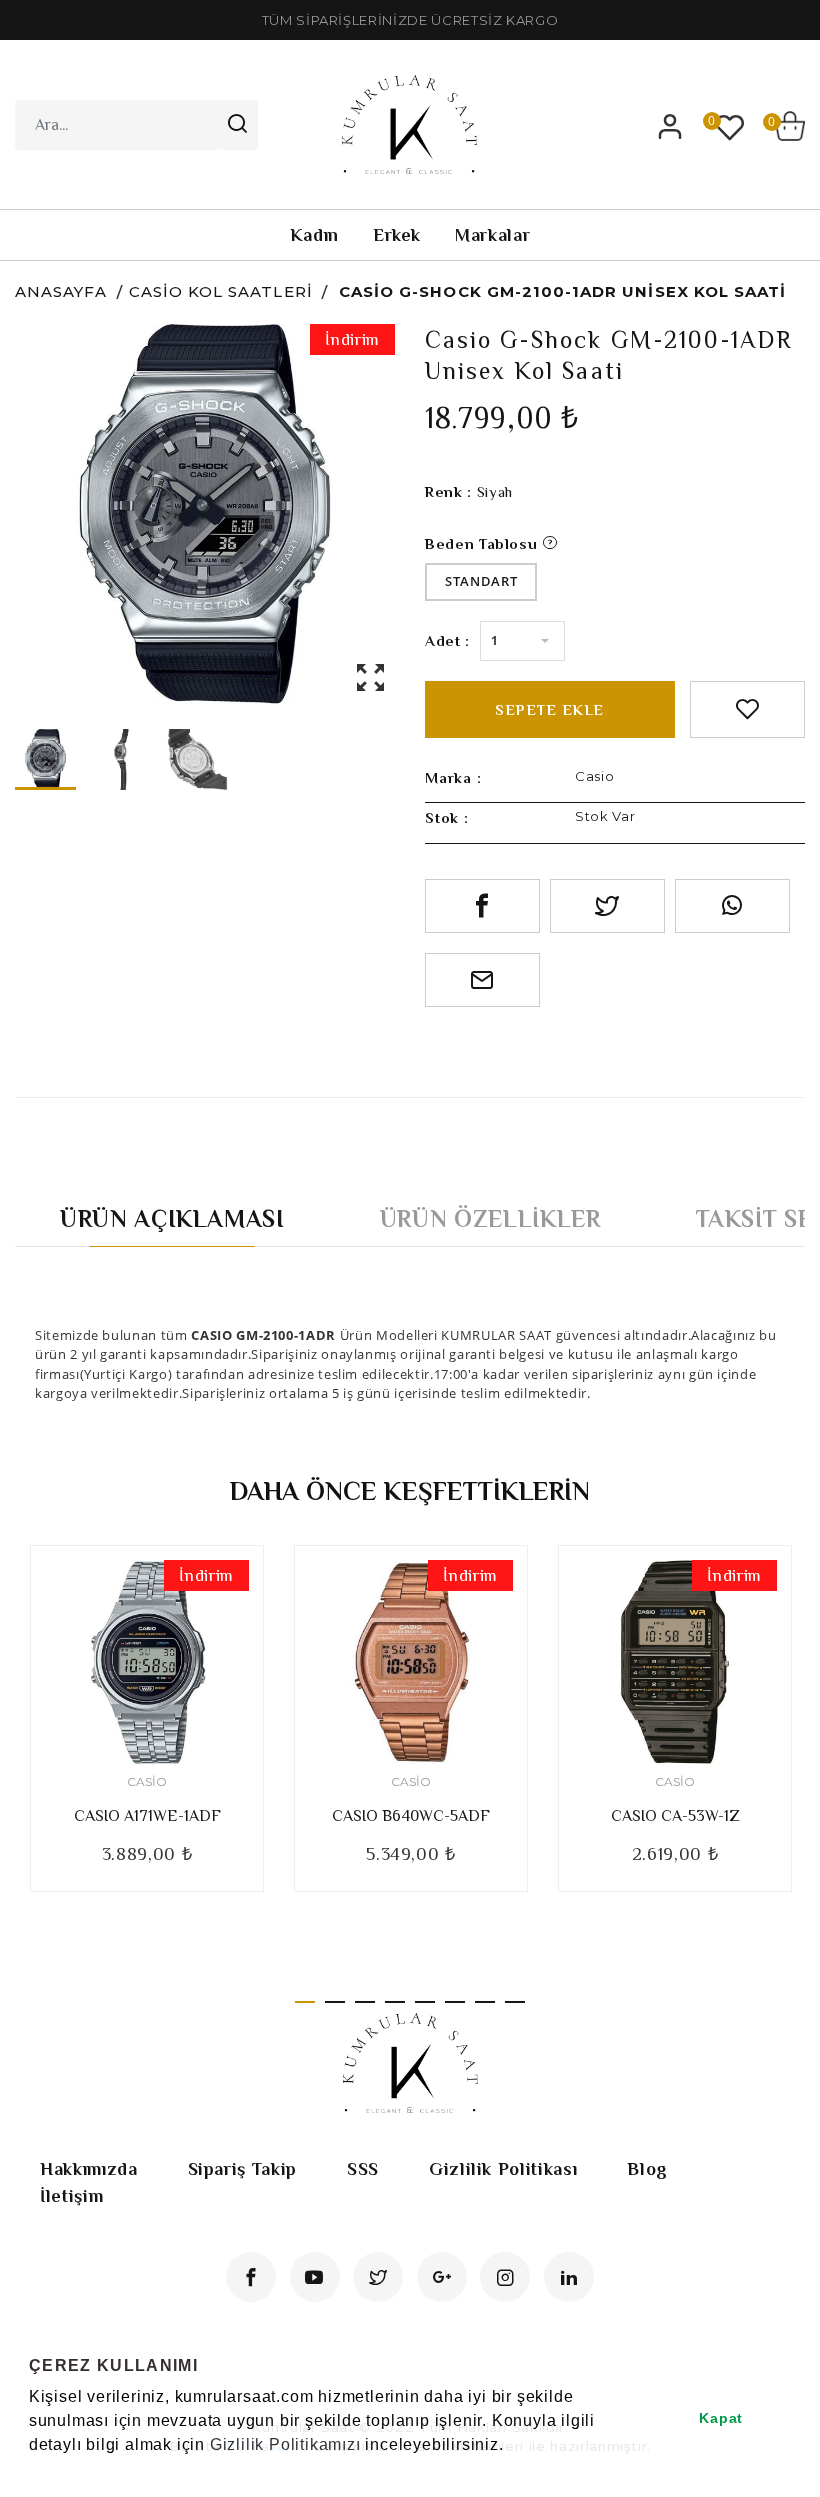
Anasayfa (61, 291)
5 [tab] (425, 2002)
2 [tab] (335, 2002)
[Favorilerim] (730, 126)
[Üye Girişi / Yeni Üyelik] (670, 126)
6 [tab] (455, 2002)
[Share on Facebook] (482, 906)
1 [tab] (305, 2002)
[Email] (482, 980)
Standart (481, 581)
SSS (363, 2169)
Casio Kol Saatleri (221, 291)
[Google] (442, 2277)
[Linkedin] (569, 2277)
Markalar (492, 235)
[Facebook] (251, 2277)
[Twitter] (378, 2277)
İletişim (71, 2196)
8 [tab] (515, 2002)
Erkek (397, 235)
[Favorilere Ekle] (747, 709)
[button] (32, 2471)
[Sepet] (790, 126)
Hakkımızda (89, 2169)
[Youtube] (315, 2277)
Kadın (314, 235)
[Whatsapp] (732, 906)
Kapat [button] (721, 2418)
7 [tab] (485, 2002)
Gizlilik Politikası (503, 2169)
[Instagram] (505, 2277)
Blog (647, 2169)
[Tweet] (607, 906)
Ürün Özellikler (490, 1218)
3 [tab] (365, 2002)
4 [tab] (395, 2002)
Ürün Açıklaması (172, 1218)
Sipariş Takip (242, 2169)
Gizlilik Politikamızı (285, 2444)
